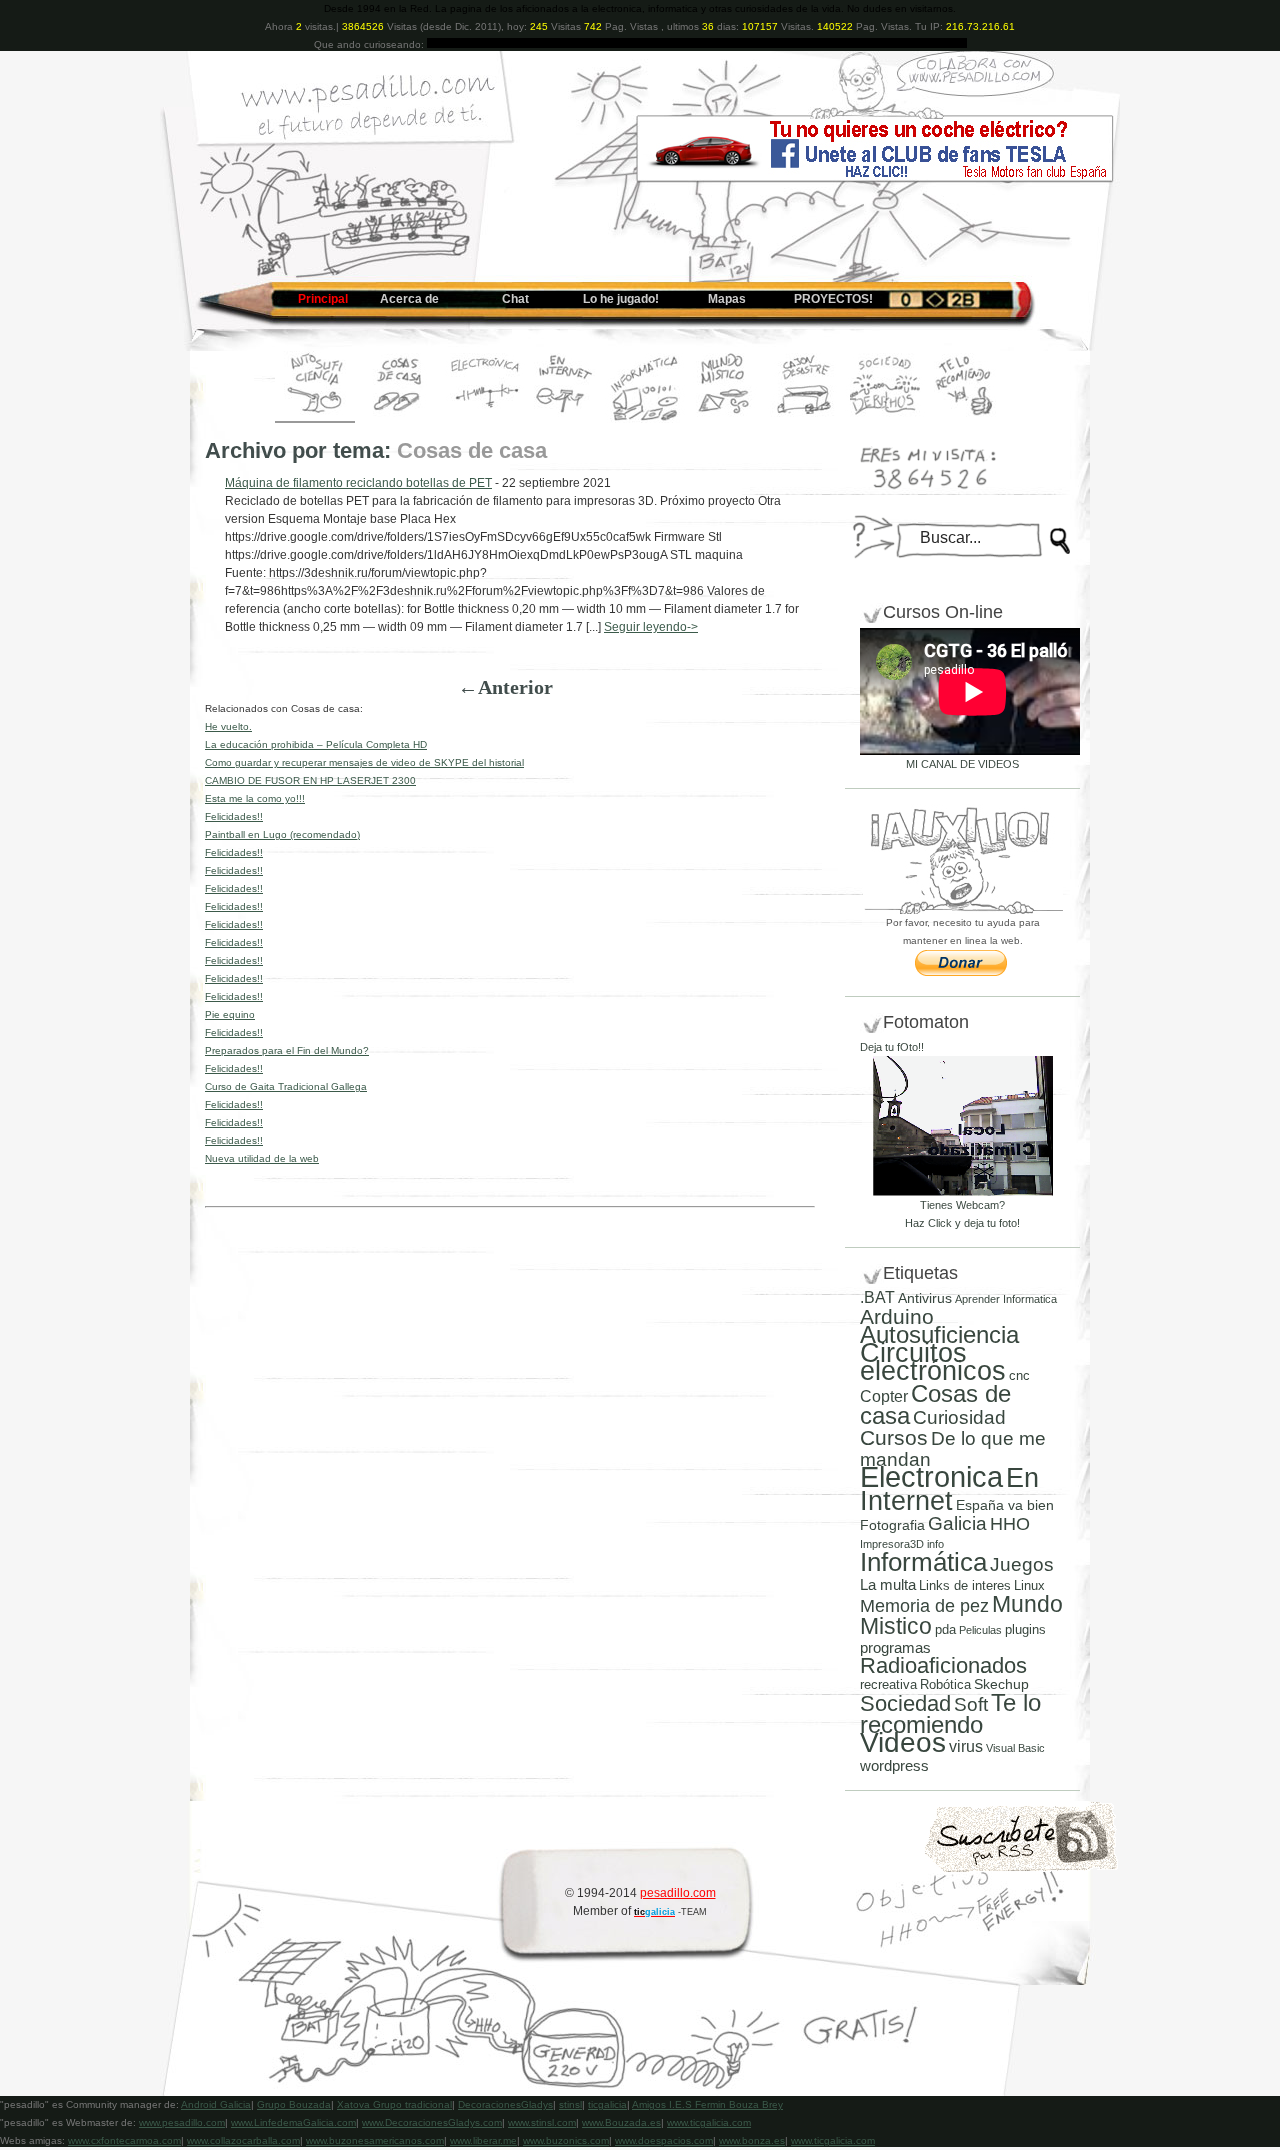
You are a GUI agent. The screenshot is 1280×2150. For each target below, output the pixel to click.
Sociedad (905, 1703)
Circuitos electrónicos (933, 1361)
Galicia (957, 1523)
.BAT (877, 1297)
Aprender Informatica (1006, 1299)
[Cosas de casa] (400, 419)
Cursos (894, 1437)
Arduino (897, 1316)
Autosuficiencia (939, 1334)
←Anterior (505, 687)
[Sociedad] (885, 419)
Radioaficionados (943, 1665)
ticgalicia (607, 2104)
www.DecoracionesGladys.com (432, 2122)
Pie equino (230, 1014)
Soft (971, 1704)
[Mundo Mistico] (725, 419)
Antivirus (925, 1298)
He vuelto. (228, 726)
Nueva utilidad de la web (262, 1158)
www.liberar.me (483, 2140)
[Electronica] (485, 419)
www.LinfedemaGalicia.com (293, 2122)
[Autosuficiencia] (315, 419)
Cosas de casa (935, 1404)
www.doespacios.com (664, 2140)
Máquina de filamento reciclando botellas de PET (358, 483)
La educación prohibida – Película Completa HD (316, 744)
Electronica (931, 1476)
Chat (515, 299)
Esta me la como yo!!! (255, 798)
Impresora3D (892, 1544)
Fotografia (892, 1525)
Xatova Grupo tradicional (394, 2104)
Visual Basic (1015, 1748)
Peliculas (980, 1630)
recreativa (888, 1684)
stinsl (570, 2104)
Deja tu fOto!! (892, 1047)
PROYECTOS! (833, 299)
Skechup (1001, 1684)
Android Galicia (216, 2104)
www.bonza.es (752, 2140)
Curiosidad (959, 1417)
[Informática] (645, 419)
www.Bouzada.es (621, 2122)
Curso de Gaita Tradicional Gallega (286, 1086)
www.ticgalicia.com (709, 2122)
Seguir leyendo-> (651, 627)
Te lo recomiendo (950, 1713)
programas (895, 1647)
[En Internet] (565, 419)
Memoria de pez (924, 1606)
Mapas (727, 299)
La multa (888, 1584)
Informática (923, 1562)
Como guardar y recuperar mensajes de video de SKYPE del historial (364, 762)
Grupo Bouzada (294, 2104)
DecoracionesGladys (505, 2104)
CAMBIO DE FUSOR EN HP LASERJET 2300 (310, 780)
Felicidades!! (234, 816)
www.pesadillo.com (182, 2122)
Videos (903, 1742)
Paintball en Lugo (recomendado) (282, 834)
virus (966, 1746)
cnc (1019, 1375)
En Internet (949, 1489)
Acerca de (409, 299)
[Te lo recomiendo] (965, 419)
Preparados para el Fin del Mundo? (287, 1050)
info (935, 1544)
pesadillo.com (678, 1893)
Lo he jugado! (621, 299)
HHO (1010, 1524)
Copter (884, 1396)
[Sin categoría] (805, 419)
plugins (1025, 1629)
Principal (323, 299)
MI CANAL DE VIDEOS (962, 764)
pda (945, 1629)
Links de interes (965, 1585)
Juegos (1022, 1564)
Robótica (945, 1684)
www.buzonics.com (566, 2140)
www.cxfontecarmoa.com (124, 2140)
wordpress (894, 1766)
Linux (1029, 1585)
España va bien (1005, 1505)
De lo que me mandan (953, 1448)
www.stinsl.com (542, 2122)
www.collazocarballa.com (243, 2140)
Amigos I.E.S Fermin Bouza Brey (707, 2104)
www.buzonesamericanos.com (375, 2140)
